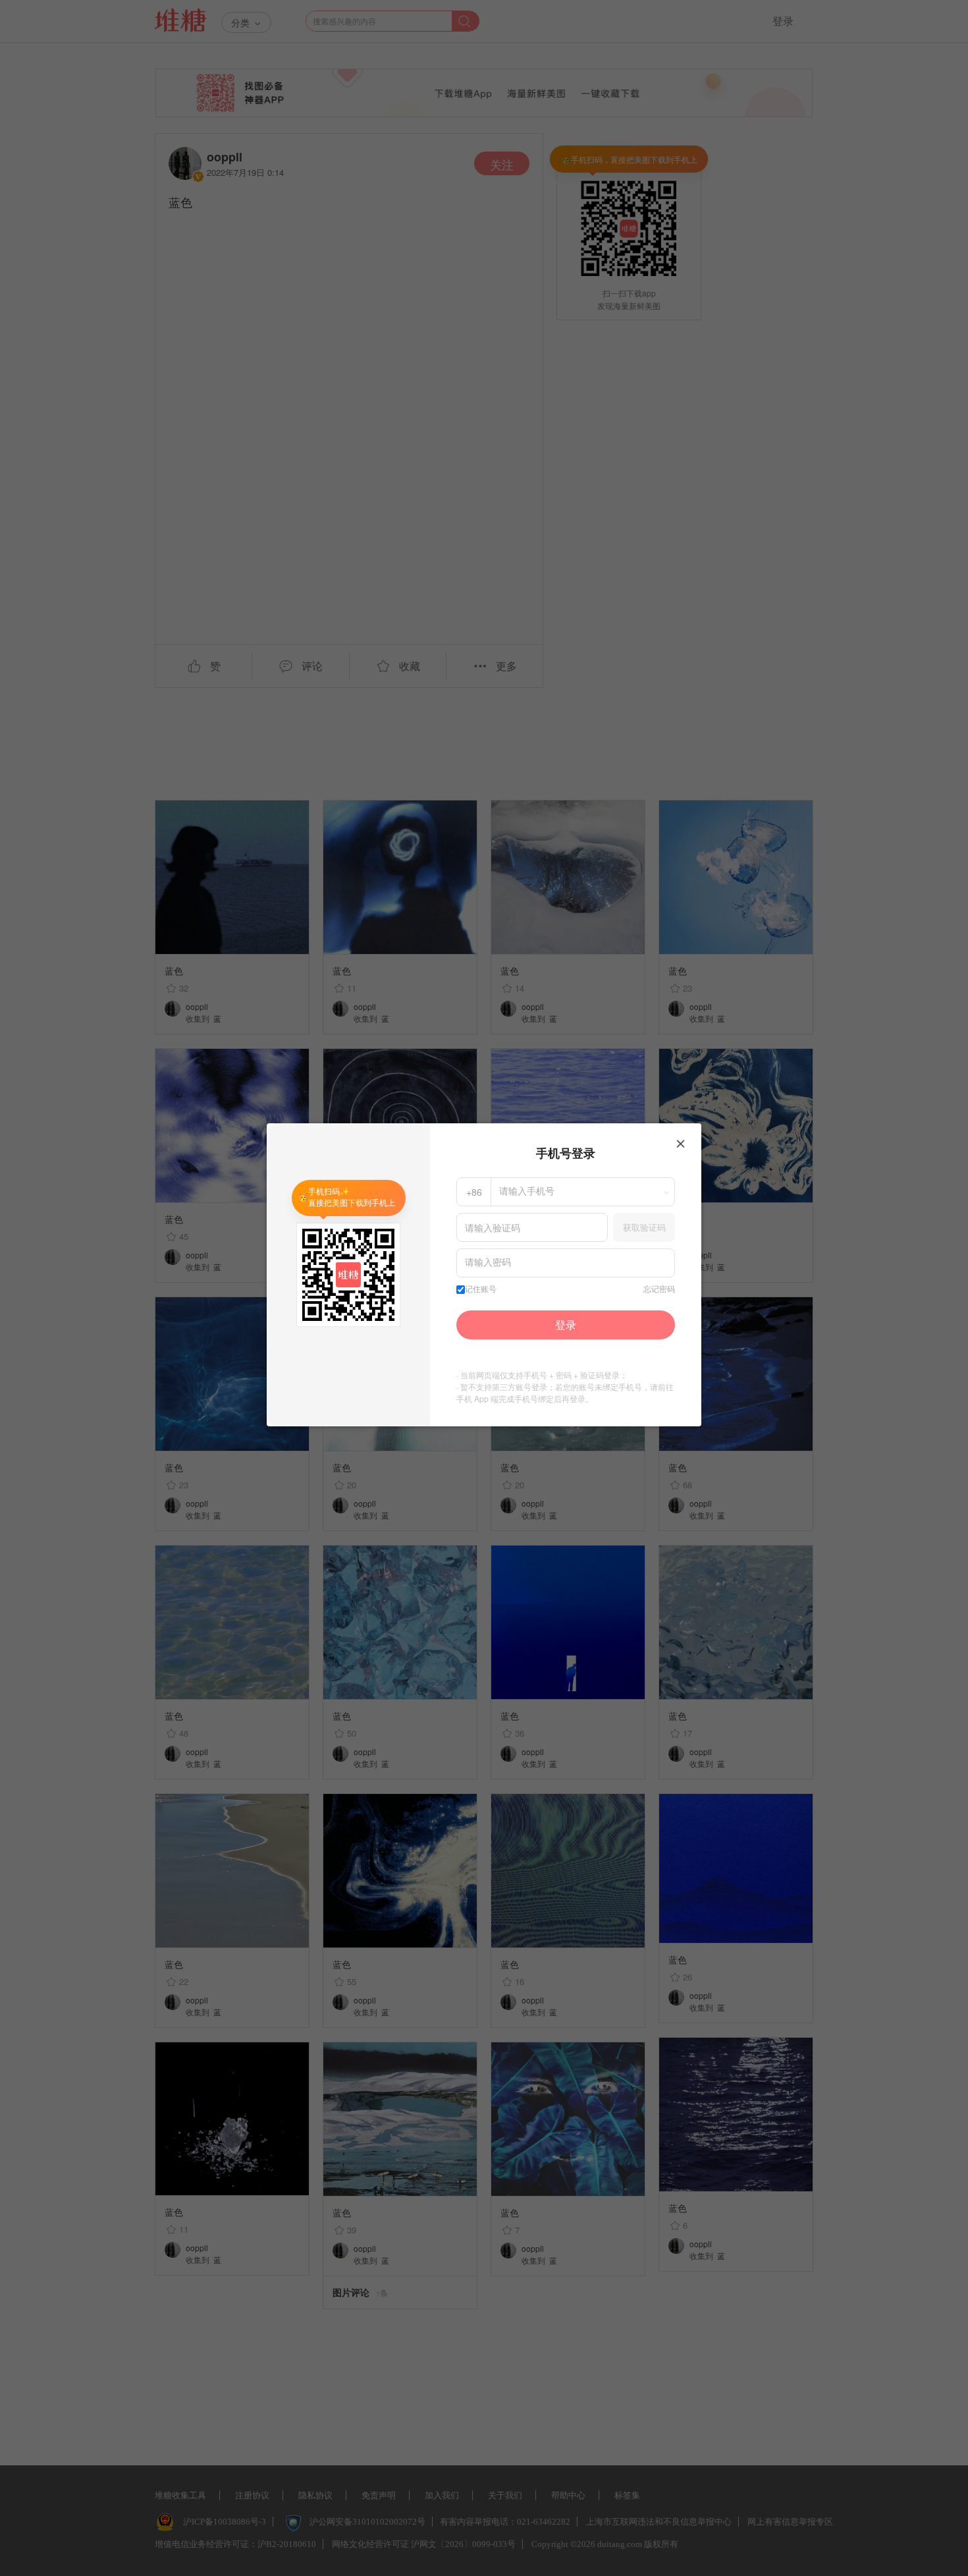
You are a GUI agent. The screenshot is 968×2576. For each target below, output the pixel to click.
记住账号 (481, 1289)
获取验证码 (644, 1227)
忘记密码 (659, 1289)
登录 (566, 1325)
